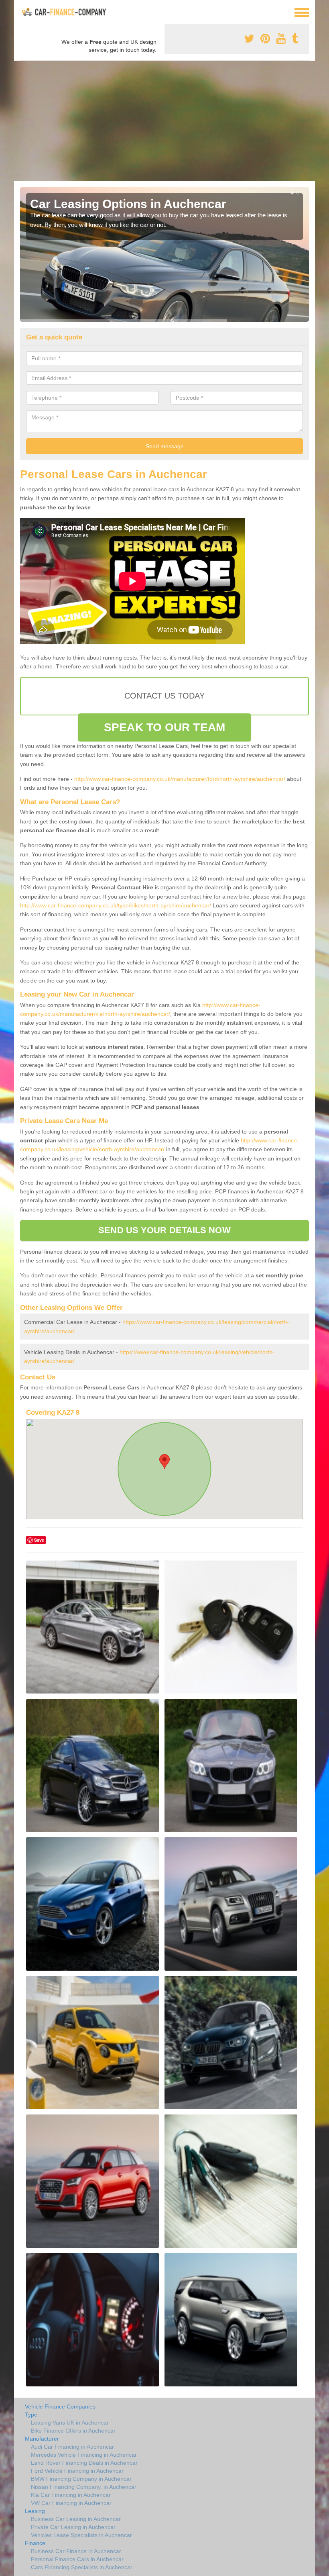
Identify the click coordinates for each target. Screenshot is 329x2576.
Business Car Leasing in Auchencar (76, 2519)
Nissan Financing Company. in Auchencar (84, 2487)
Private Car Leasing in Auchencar (73, 2527)
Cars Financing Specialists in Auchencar (82, 2567)
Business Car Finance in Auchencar (76, 2551)
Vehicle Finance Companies (60, 2406)
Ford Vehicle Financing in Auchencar (77, 2471)
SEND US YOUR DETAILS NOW (164, 1230)
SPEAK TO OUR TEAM (164, 727)
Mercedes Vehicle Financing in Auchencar (84, 2455)
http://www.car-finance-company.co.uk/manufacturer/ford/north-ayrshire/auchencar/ (180, 779)
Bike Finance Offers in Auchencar (73, 2431)
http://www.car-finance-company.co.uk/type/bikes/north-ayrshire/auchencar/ (116, 905)
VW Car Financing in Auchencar (71, 2503)
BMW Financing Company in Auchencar (81, 2479)
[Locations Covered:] (24, 12)
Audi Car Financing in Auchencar (72, 2447)
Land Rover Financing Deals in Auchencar (84, 2463)
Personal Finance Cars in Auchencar (77, 2559)
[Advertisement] (164, 121)
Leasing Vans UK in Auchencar (70, 2423)
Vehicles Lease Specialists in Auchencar (81, 2535)
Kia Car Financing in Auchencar (71, 2495)
